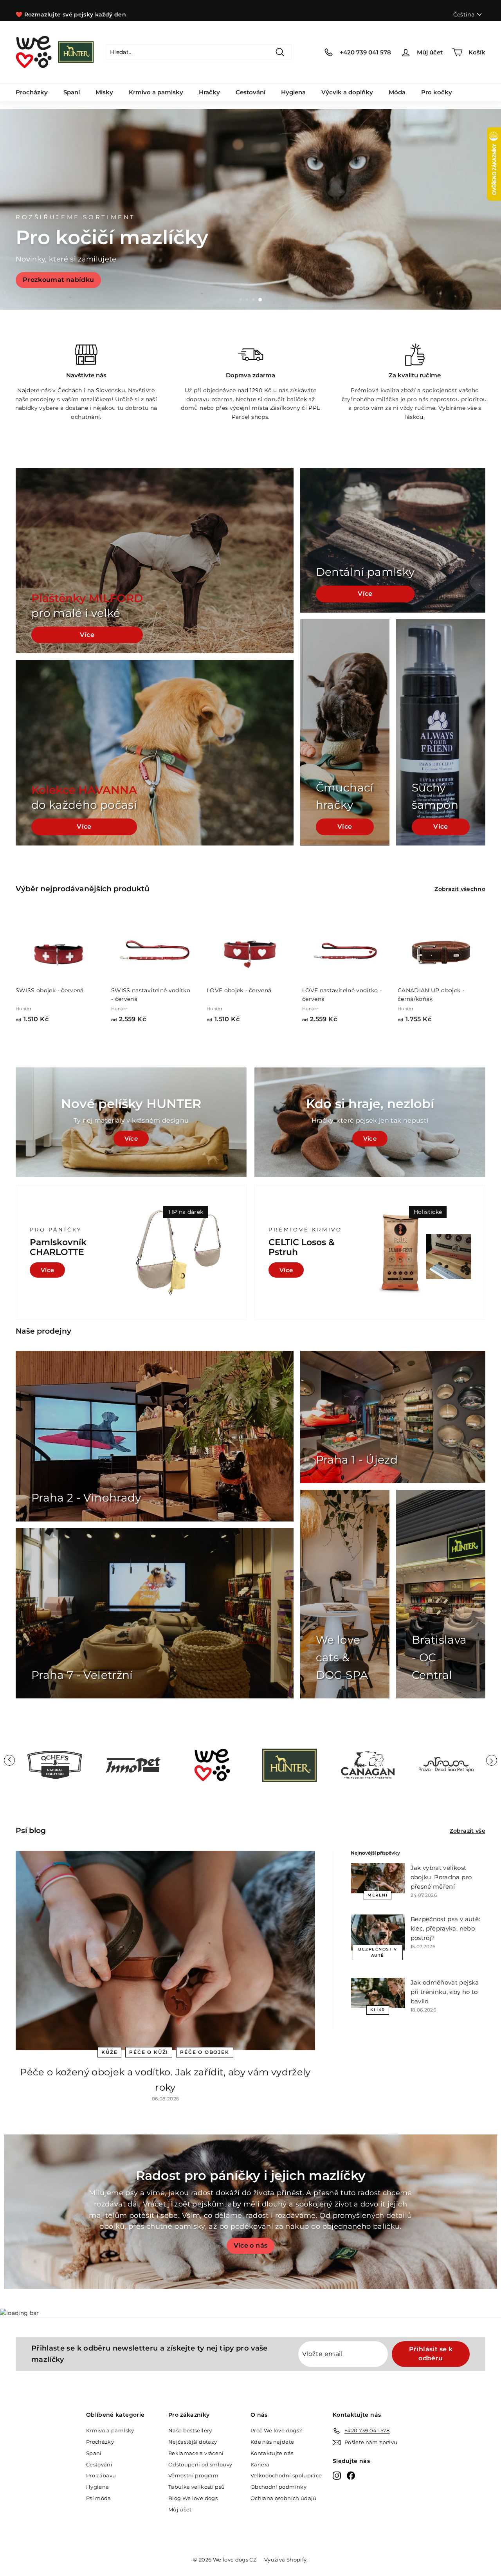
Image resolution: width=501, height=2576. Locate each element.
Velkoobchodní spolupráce (286, 2475)
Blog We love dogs (193, 2498)
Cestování (250, 92)
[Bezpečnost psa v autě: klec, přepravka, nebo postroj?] (378, 1932)
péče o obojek (205, 2052)
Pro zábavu (101, 2475)
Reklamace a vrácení (196, 2453)
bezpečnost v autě (378, 1952)
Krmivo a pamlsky (156, 92)
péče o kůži (149, 2052)
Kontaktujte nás (272, 2453)
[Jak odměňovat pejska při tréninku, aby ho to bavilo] (378, 1993)
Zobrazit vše (468, 1831)
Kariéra (260, 2464)
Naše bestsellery (190, 2430)
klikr (378, 2010)
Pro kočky (437, 92)
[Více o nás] (250, 2212)
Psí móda (99, 2498)
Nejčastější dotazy (193, 2442)
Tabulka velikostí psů (196, 2487)
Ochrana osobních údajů (284, 2498)
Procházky (32, 92)
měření (378, 1895)
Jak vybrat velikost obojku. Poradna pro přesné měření (441, 1877)
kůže (109, 2052)
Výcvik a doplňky (347, 92)
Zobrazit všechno (460, 889)
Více (87, 635)
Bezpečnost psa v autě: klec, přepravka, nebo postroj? (445, 1928)
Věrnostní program (193, 2475)
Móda (397, 92)
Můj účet (180, 2509)
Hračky (209, 92)
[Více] (370, 1122)
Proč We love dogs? (276, 2430)
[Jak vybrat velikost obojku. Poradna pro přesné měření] (378, 1878)
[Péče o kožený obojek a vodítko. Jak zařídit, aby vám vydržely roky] (165, 1950)
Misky (104, 92)
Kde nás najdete (272, 2442)
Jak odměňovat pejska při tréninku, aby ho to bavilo (445, 1992)
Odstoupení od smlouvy (200, 2464)
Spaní (72, 92)
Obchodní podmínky (278, 2487)
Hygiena (293, 92)
